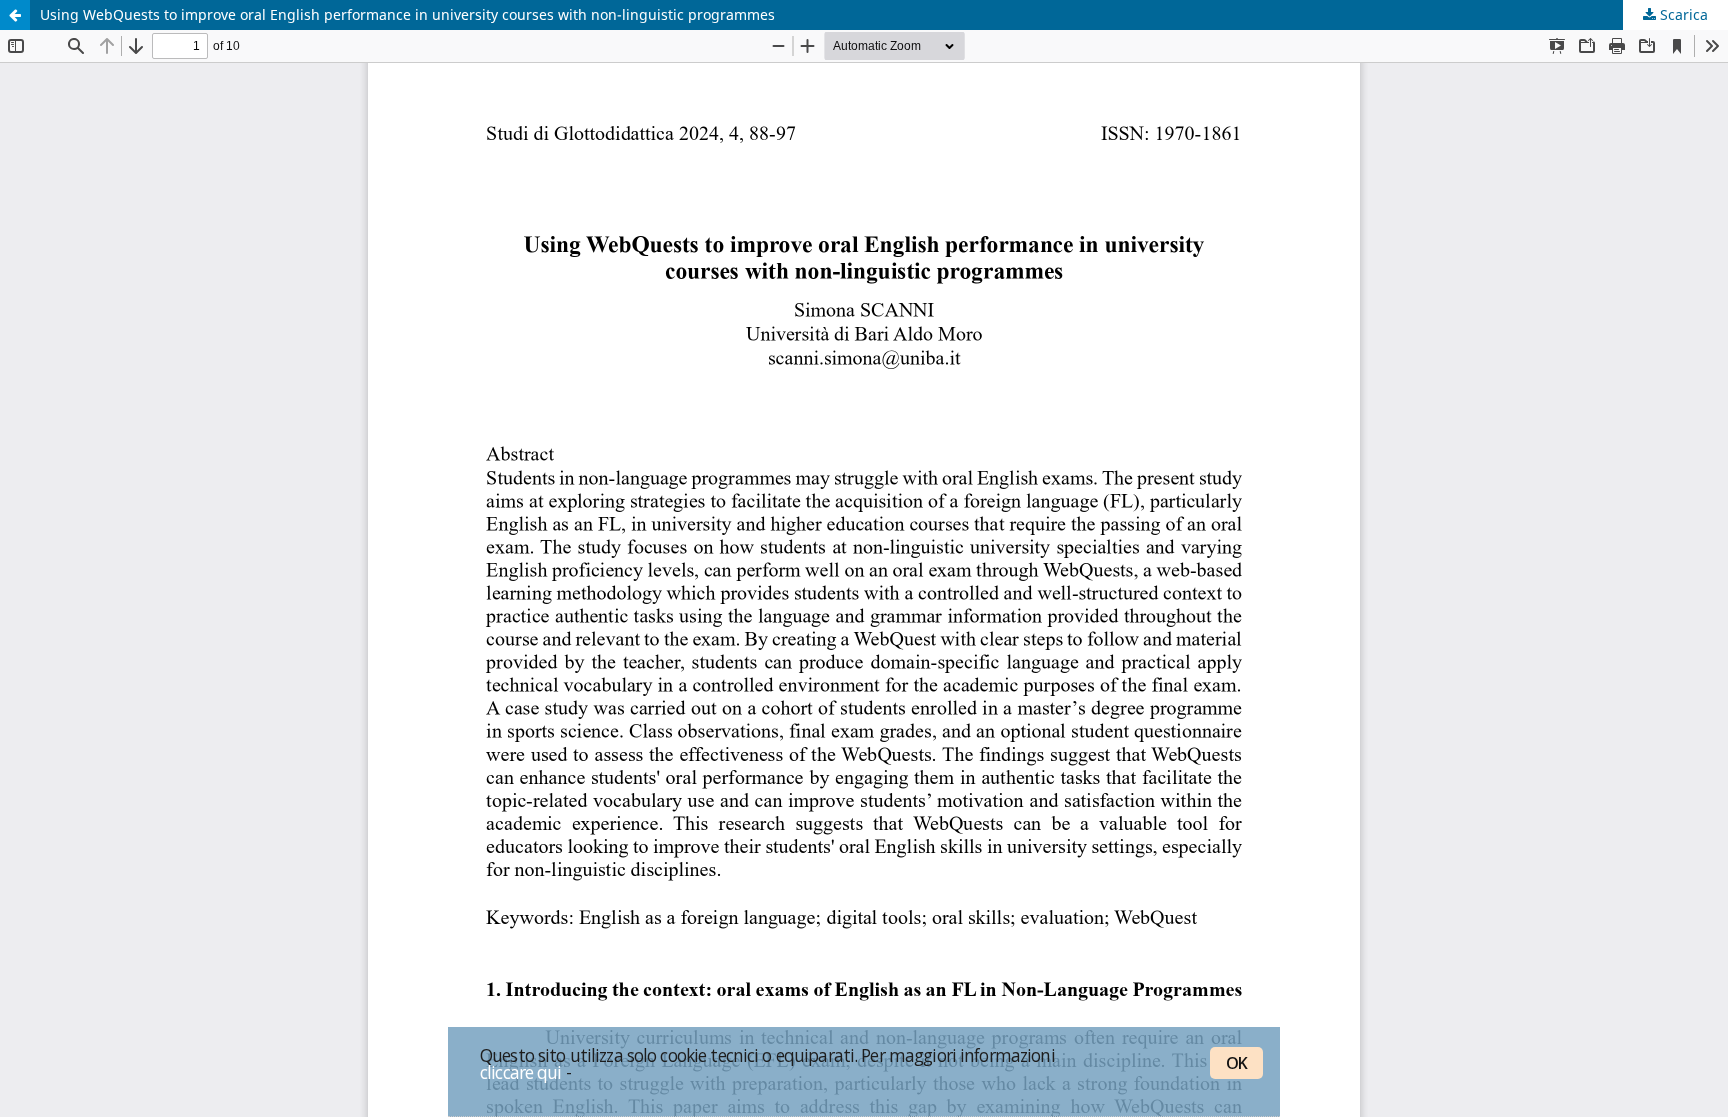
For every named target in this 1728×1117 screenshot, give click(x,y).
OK (1236, 1063)
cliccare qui (521, 1072)
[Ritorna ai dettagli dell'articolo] (15, 15)
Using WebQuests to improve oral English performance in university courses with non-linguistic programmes (407, 14)
